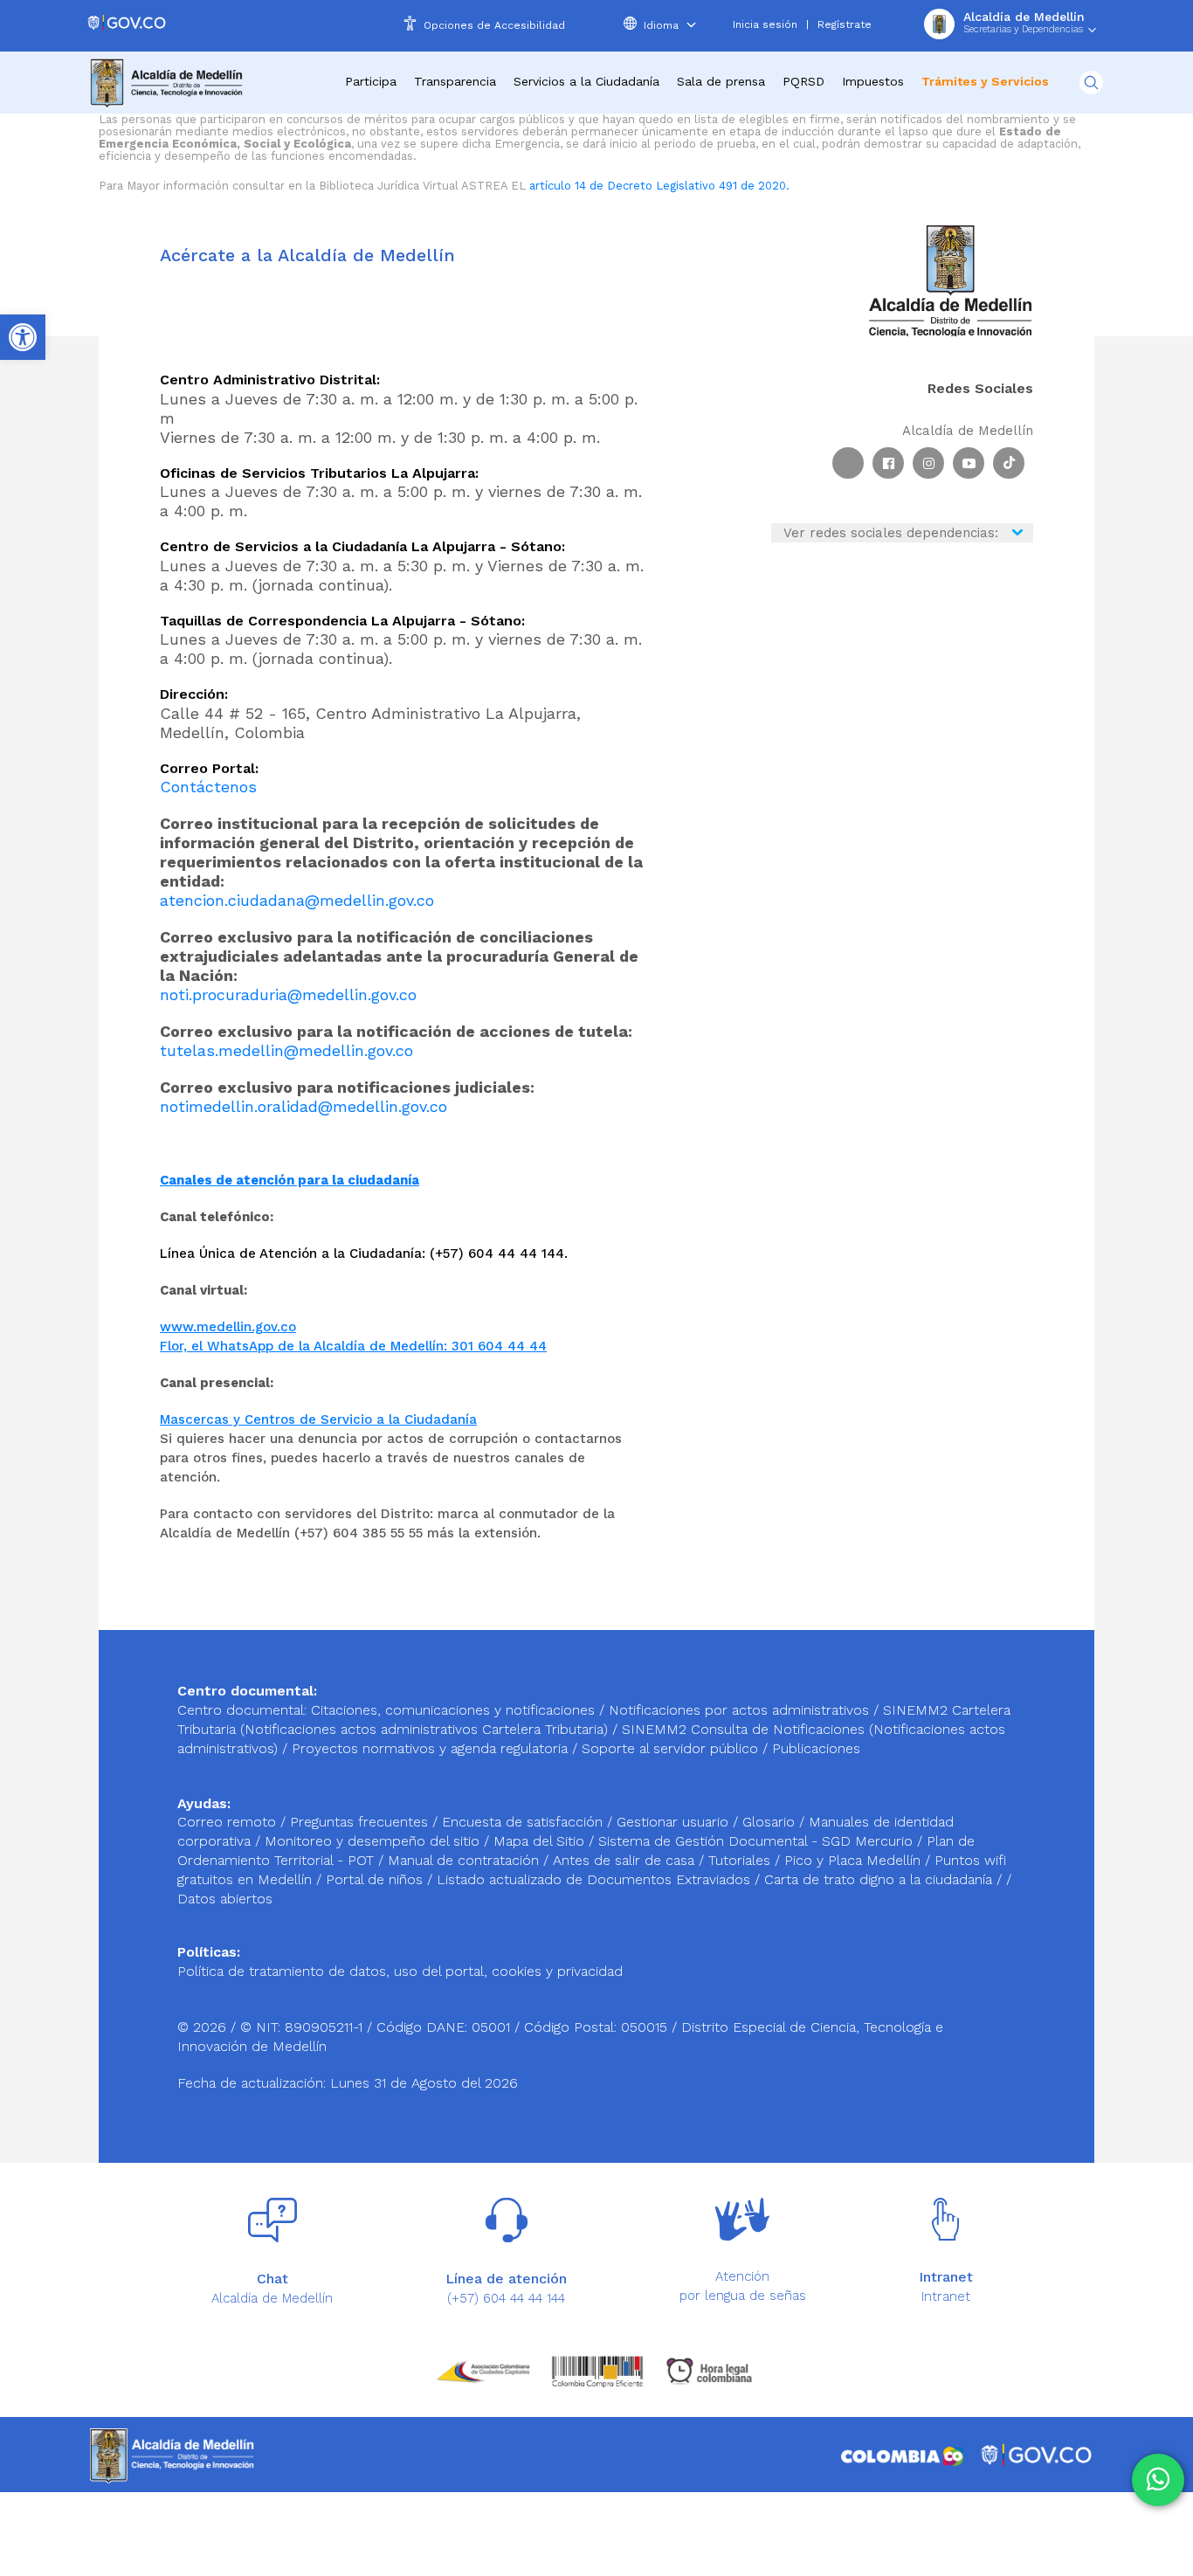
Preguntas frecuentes (361, 1822)
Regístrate (845, 24)
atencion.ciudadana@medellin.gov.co (297, 900)
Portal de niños (376, 1879)
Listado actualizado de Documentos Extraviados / (600, 1879)
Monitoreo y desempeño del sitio (374, 1841)
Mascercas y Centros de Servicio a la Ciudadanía (318, 1419)
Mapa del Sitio (541, 1841)
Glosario (771, 1822)
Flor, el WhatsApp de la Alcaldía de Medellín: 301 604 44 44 (353, 1346)
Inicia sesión (765, 24)
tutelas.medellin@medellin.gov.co (286, 1050)
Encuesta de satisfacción (524, 1822)
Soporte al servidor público (670, 1748)
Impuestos (873, 81)
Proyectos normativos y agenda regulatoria (430, 1748)
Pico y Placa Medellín (855, 1860)
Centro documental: (242, 1710)
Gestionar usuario (675, 1822)
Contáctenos (208, 787)
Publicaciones (816, 1748)
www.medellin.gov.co (228, 1327)
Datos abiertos (225, 1899)
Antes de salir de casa (626, 1860)
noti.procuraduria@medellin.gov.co (288, 994)
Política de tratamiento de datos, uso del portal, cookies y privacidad (400, 1971)
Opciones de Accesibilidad (494, 25)
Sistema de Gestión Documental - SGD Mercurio (758, 1841)
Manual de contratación (465, 1860)
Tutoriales (741, 1860)
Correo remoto (229, 1822)
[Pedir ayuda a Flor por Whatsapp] (1158, 2480)
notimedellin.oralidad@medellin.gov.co (303, 1106)
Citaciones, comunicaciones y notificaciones (453, 1710)
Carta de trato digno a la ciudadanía (878, 1879)
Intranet (946, 2296)
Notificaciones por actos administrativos (739, 1710)
